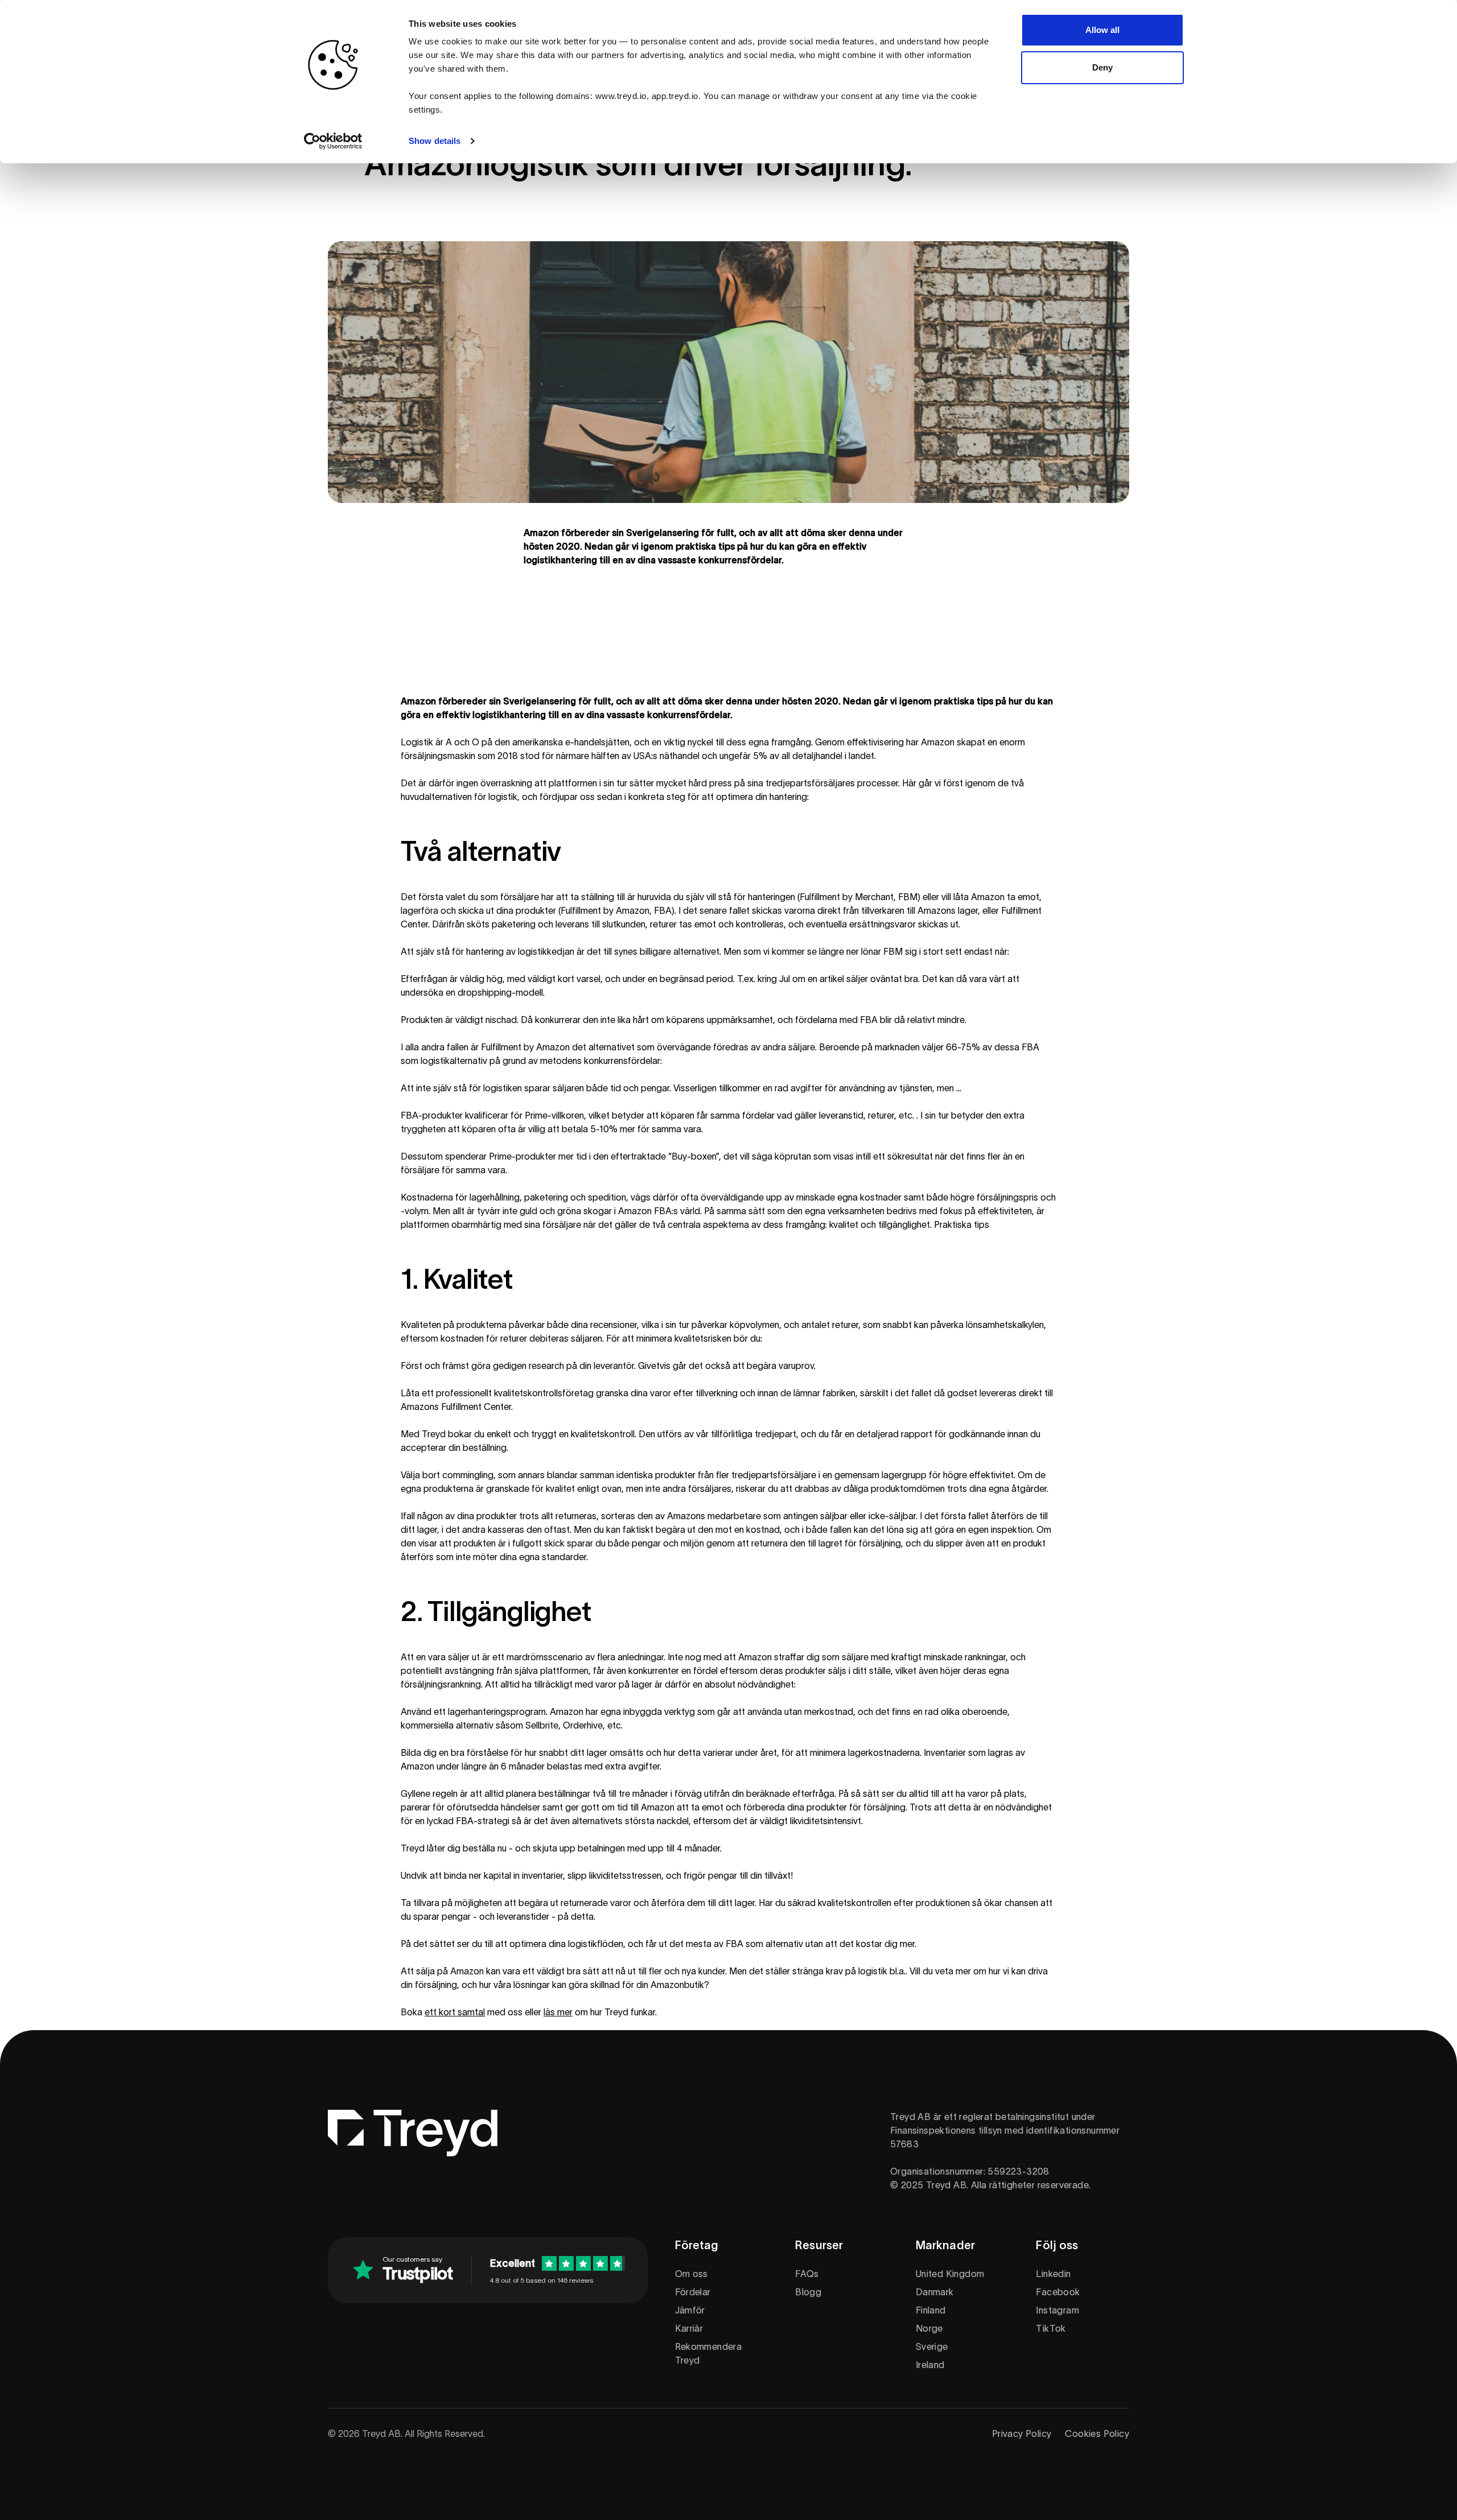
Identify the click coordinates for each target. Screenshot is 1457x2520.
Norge (929, 2328)
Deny (1102, 67)
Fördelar (693, 2292)
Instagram (1057, 2310)
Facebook (1058, 2292)
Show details (435, 141)
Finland (931, 2310)
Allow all (1103, 30)
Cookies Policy (1097, 2434)
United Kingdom (950, 2274)
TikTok (1051, 2328)
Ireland (930, 2365)
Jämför (690, 2310)
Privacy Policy (1022, 2434)
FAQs (807, 2274)
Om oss (692, 2274)
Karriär (689, 2328)
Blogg (808, 2292)
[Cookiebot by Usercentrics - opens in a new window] (333, 141)
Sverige (932, 2346)
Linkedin (1053, 2274)
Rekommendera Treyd (709, 2353)
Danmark (935, 2292)
